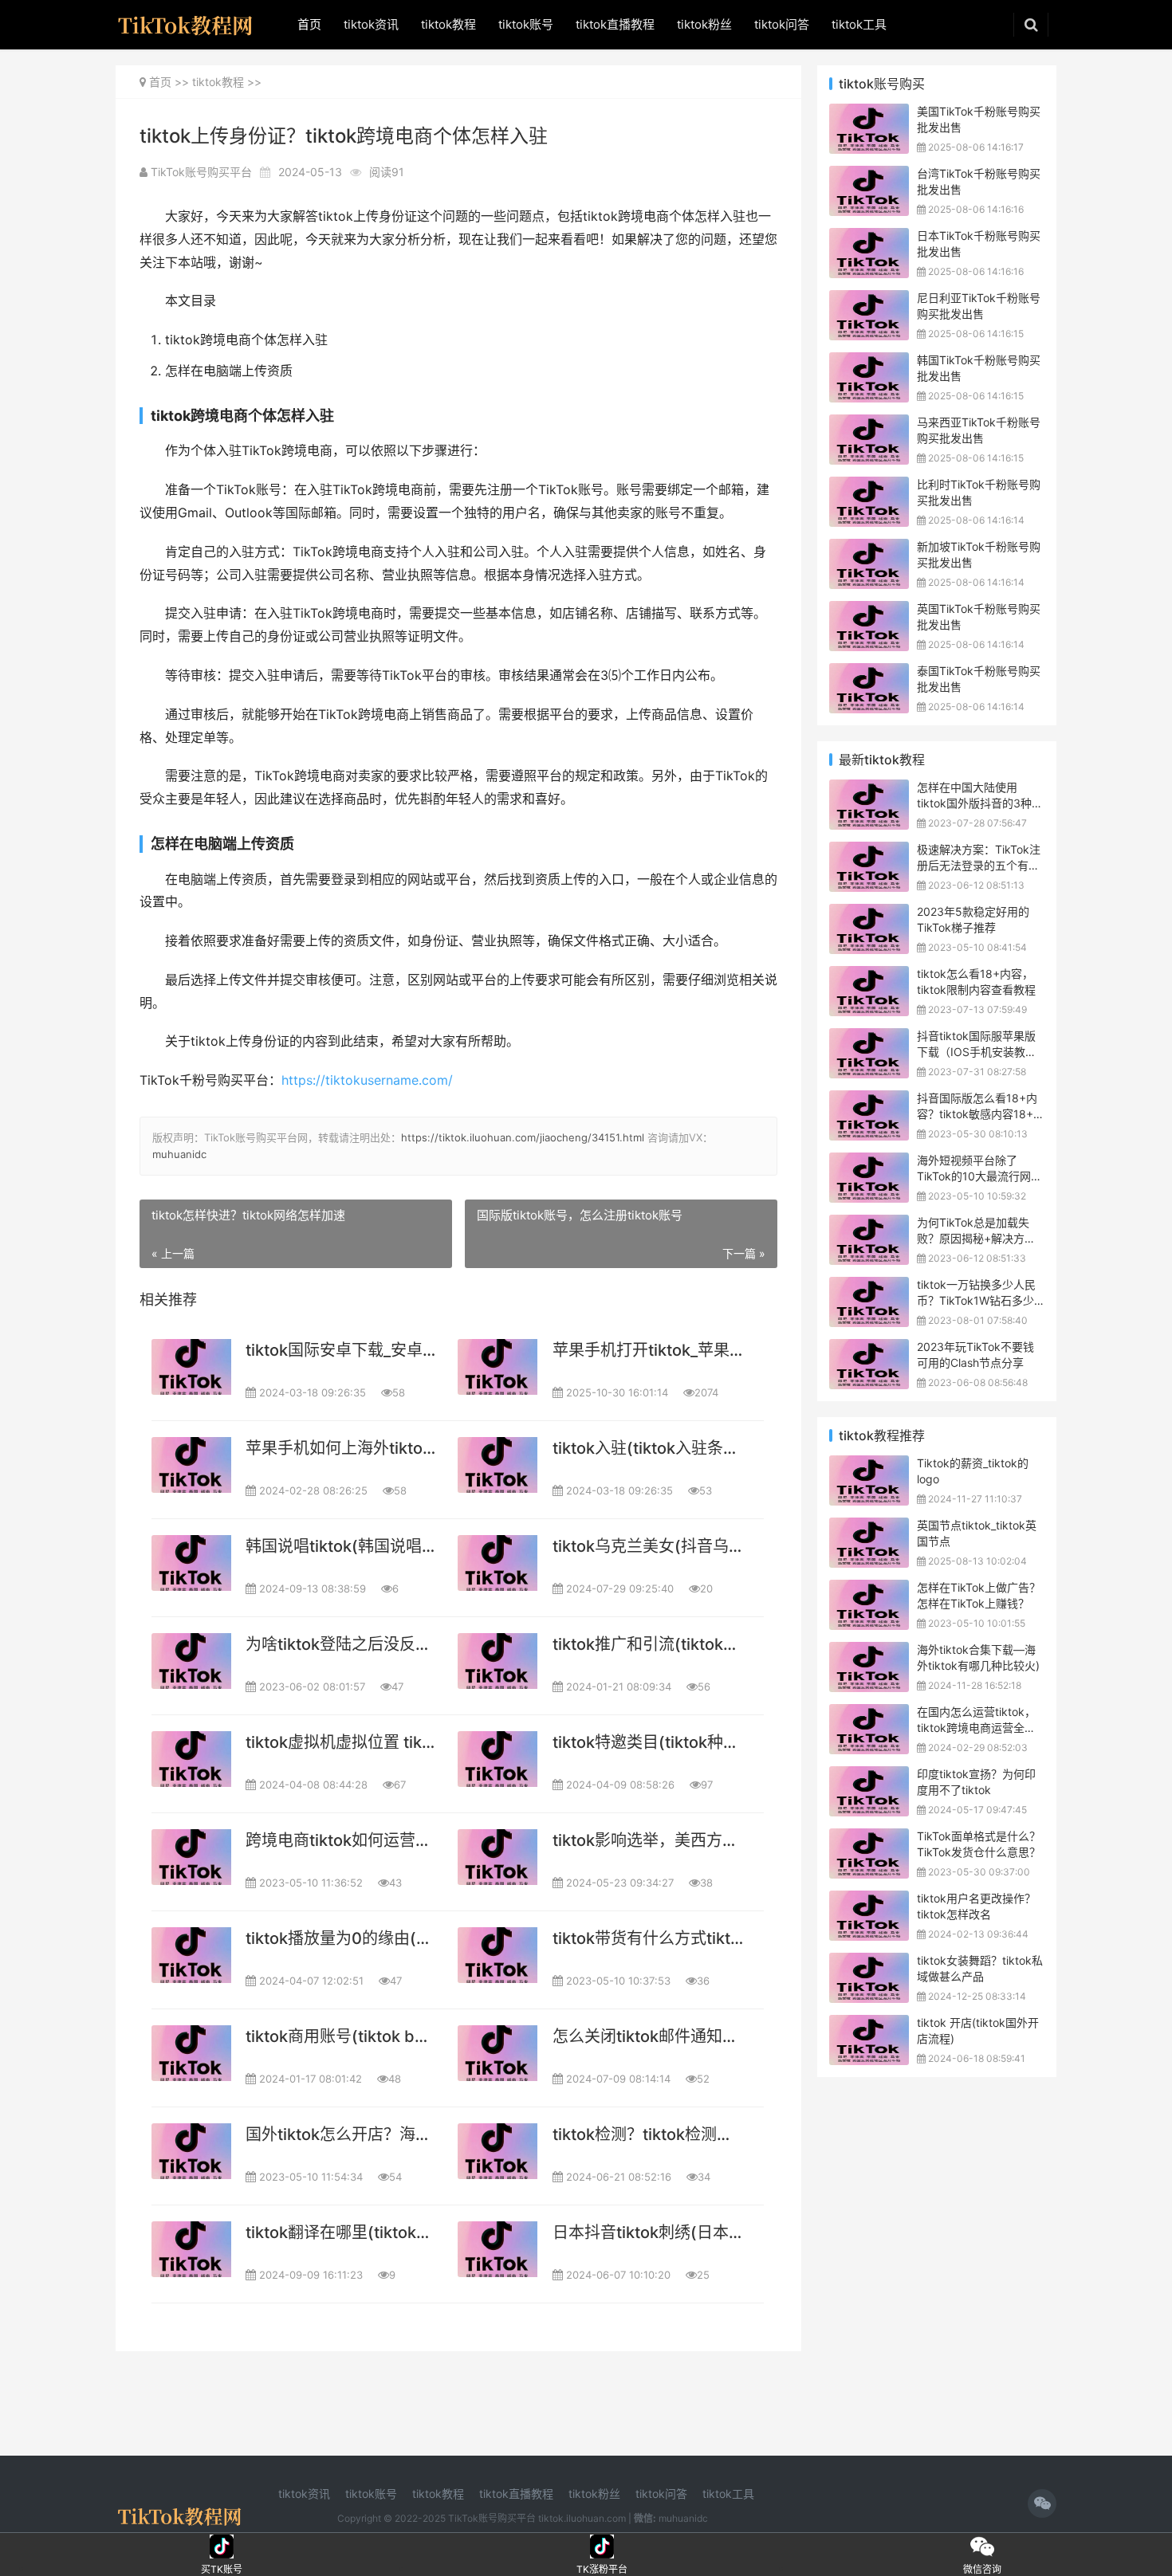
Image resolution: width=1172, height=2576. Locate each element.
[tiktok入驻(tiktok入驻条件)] (498, 1465)
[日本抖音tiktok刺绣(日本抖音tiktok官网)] (498, 2249)
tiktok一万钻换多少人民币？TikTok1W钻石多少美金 (976, 1300)
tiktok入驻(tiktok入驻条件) (648, 1448)
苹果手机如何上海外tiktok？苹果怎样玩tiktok (341, 1448)
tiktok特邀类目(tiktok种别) (648, 1742)
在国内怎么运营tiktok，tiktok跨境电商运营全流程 (976, 1727)
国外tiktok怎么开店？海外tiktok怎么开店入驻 (341, 2134)
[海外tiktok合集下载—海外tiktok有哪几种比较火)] (869, 1652)
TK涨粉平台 (602, 2547)
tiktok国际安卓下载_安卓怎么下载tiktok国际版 (341, 1350)
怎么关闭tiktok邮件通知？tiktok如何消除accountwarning (648, 2036)
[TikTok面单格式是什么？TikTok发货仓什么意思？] (869, 1838)
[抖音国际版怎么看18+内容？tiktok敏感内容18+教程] (869, 1100)
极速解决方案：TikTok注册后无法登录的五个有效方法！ (979, 865)
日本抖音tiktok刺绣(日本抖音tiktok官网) (648, 2232)
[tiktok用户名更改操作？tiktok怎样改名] (869, 1901)
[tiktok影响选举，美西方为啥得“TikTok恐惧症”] (498, 1857)
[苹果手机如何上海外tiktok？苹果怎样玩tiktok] (191, 1465)
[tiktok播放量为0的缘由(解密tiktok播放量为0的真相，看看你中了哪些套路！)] (191, 1955)
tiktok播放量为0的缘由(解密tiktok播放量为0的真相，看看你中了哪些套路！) (341, 1938)
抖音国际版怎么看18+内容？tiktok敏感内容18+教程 (981, 1113)
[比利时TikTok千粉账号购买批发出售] (869, 487)
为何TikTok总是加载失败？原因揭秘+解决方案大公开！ (976, 1238)
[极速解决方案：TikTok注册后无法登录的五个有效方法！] (869, 852)
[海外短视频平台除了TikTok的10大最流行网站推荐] (869, 1162)
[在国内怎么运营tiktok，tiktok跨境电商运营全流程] (869, 1714)
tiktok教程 (448, 24)
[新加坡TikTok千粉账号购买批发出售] (869, 549)
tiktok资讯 (371, 24)
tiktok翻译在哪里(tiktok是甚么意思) (341, 2232)
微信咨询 (982, 2547)
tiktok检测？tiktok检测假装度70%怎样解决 (648, 2134)
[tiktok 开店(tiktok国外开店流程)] (869, 2025)
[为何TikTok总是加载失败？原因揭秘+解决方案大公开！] (869, 1225)
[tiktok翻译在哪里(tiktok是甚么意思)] (191, 2249)
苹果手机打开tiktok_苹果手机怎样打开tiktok (648, 1350)
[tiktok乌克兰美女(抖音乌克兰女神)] (498, 1563)
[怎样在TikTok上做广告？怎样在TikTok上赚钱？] (869, 1590)
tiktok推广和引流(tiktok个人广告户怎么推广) (648, 1644)
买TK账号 (222, 2547)
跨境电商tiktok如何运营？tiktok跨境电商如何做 (341, 1840)
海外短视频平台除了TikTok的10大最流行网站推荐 (979, 1176)
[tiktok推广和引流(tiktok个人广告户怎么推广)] (498, 1661)
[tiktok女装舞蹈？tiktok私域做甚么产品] (869, 1963)
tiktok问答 (782, 24)
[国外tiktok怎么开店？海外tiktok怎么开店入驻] (191, 2151)
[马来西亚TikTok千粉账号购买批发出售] (869, 424)
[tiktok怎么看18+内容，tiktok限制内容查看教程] (869, 976)
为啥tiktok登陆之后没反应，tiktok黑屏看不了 (341, 1644)
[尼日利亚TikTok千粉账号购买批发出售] (869, 300)
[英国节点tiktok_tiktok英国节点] (869, 1528)
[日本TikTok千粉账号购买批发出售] (869, 238)
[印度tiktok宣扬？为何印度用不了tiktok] (869, 1776)
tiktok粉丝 (704, 24)
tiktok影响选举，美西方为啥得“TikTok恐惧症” (648, 1840)
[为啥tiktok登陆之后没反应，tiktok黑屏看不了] (191, 1661)
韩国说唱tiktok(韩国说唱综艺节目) (341, 1546)
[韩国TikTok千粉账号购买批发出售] (869, 362)
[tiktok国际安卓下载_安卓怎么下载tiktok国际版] (191, 1367)
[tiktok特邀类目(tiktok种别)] (498, 1759)
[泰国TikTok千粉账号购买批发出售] (869, 673)
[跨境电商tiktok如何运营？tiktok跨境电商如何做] (191, 1857)
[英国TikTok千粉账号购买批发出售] (869, 611)
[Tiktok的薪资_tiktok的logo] (869, 1465)
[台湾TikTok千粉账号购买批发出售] (869, 176)
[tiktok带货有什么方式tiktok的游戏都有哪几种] (498, 1955)
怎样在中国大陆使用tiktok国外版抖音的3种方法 (980, 803)
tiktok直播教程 (615, 24)
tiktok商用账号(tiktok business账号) (341, 2036)
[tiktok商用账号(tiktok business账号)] (191, 2053)
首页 (309, 24)
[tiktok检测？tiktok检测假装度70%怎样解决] (498, 2151)
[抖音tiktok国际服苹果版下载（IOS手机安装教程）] (869, 1038)
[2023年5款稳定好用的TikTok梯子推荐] (869, 914)
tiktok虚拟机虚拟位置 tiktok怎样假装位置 (341, 1742)
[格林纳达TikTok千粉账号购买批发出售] (869, 114)
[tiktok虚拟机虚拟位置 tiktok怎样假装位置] (191, 1759)
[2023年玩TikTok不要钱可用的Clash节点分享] (869, 1349)
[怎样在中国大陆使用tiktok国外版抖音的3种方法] (869, 789)
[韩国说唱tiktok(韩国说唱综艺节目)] (191, 1563)
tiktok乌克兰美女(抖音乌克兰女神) (648, 1546)
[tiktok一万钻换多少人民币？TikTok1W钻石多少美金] (869, 1287)
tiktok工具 (859, 24)
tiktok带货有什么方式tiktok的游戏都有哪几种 (648, 1938)
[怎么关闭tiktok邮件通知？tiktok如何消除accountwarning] (498, 2053)
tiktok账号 (526, 24)
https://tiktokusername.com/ (367, 1080)
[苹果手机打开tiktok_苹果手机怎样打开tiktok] (498, 1367)
